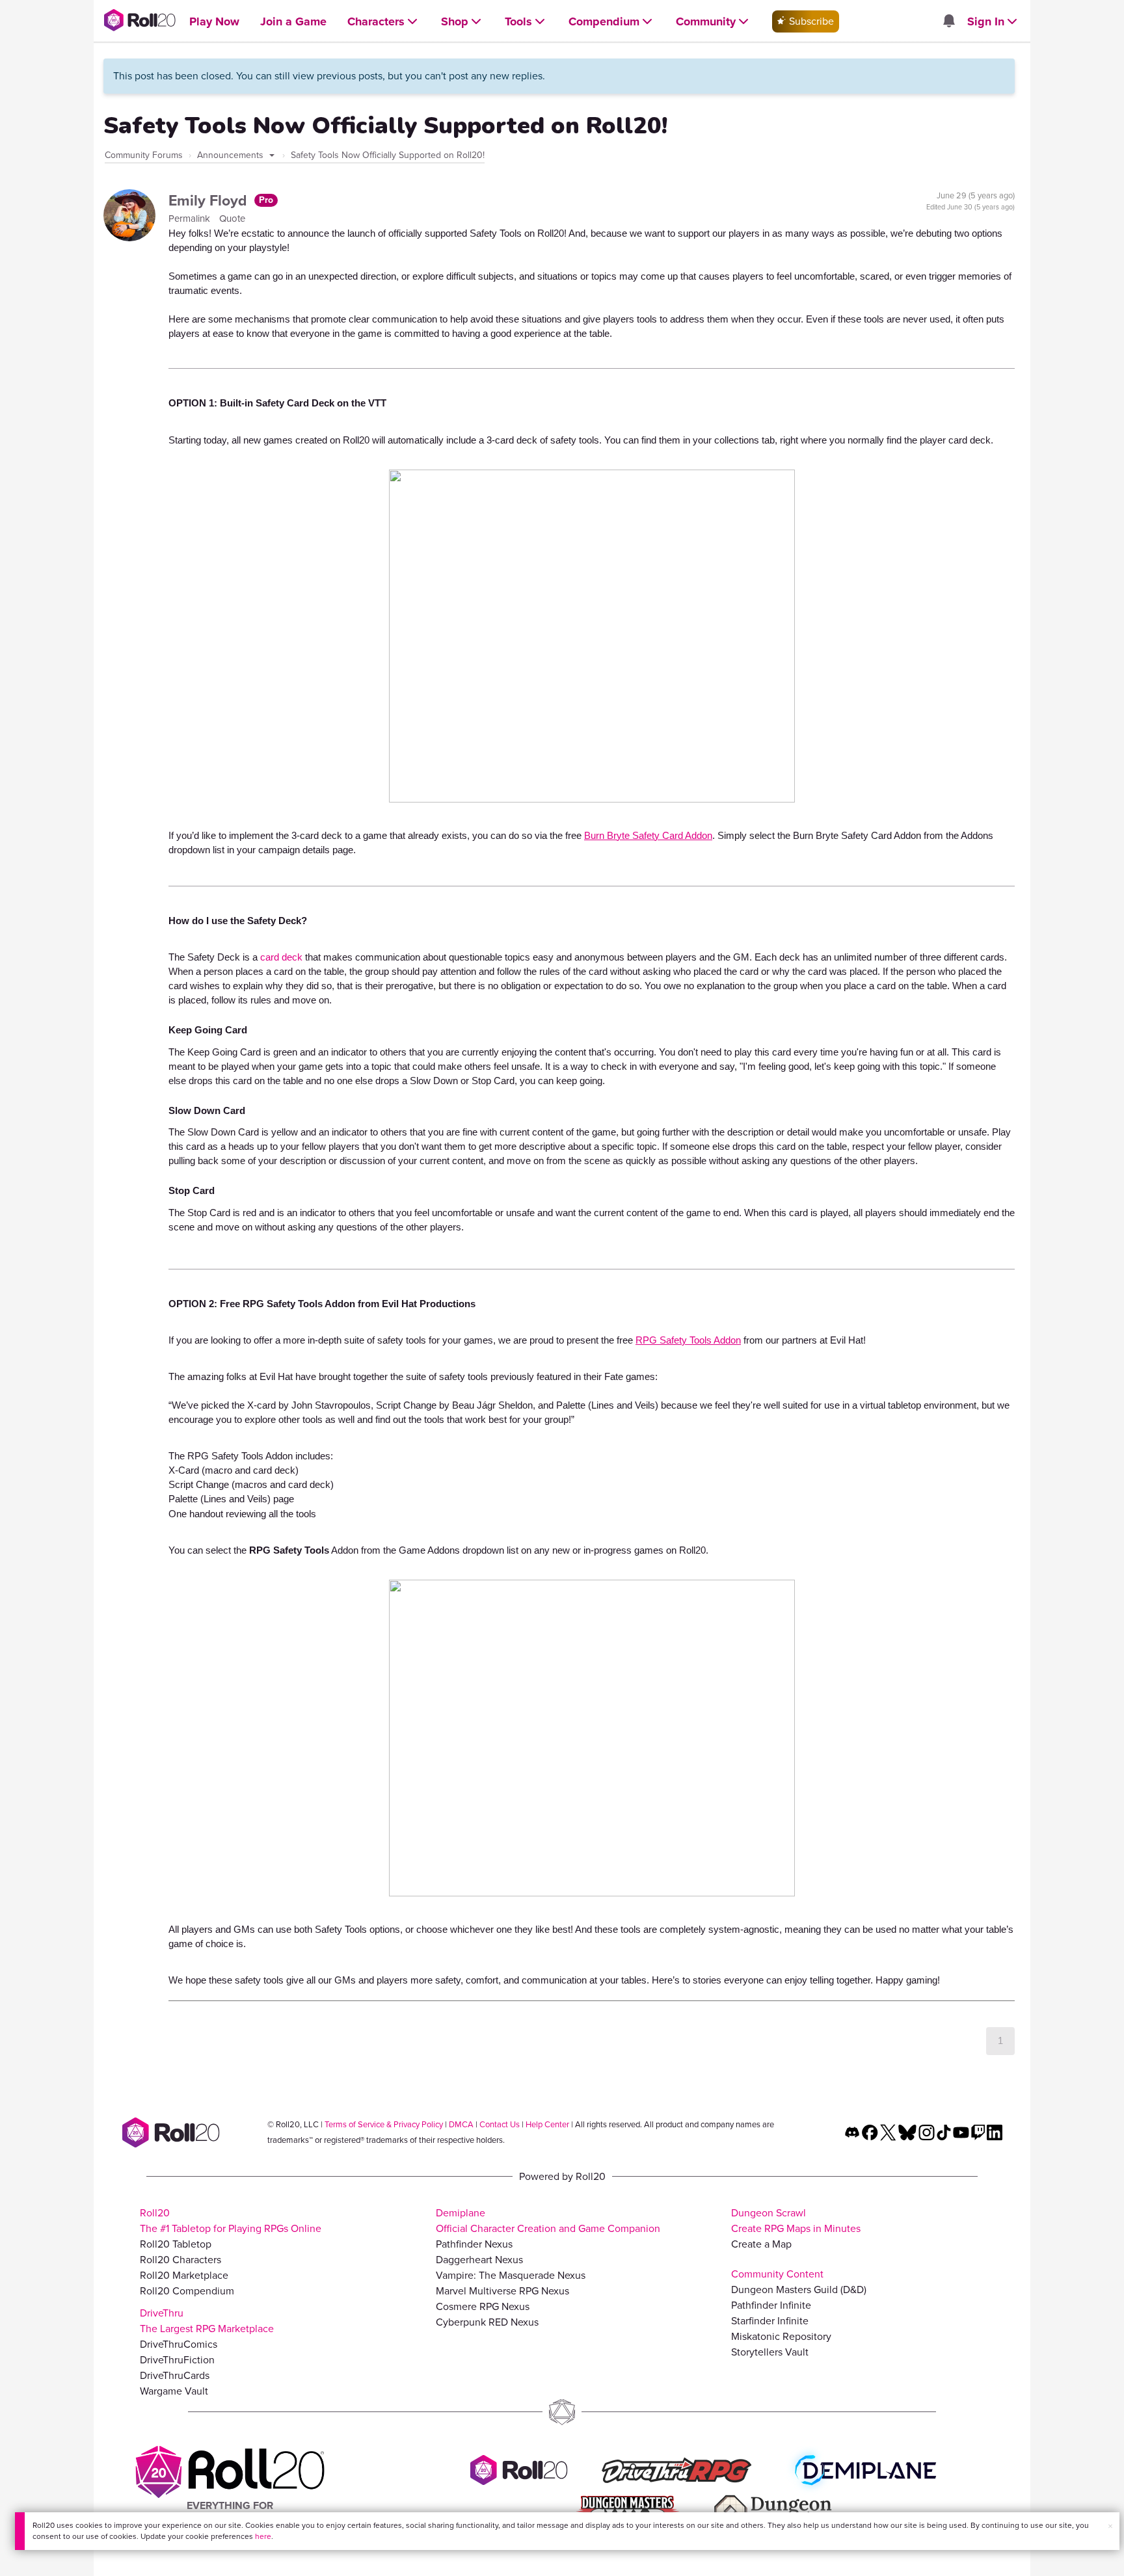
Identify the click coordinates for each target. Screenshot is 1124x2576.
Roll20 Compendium (187, 2291)
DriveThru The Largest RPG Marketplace (207, 2321)
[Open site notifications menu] (948, 22)
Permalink (191, 219)
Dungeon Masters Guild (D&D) (799, 2290)
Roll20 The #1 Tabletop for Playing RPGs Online (231, 2221)
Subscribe (810, 21)
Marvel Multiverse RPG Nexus (502, 2291)
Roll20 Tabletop (176, 2244)
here (263, 2536)
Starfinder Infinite (770, 2321)
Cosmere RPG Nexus (483, 2306)
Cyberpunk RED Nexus (487, 2322)
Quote (232, 219)
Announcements (232, 155)
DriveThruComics (179, 2344)
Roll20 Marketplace (184, 2275)
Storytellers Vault (770, 2352)
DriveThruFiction (177, 2360)
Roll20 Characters (181, 2260)
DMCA (461, 2124)
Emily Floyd (210, 200)
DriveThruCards (175, 2375)
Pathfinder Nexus (474, 2244)
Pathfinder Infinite (771, 2305)
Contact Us (500, 2124)
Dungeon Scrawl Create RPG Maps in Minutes (796, 2221)
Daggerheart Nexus (479, 2260)
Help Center (547, 2124)
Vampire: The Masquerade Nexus (511, 2275)
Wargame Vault (174, 2391)
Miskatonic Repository (781, 2336)
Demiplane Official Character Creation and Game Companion (548, 2221)
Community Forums (144, 155)
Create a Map (761, 2244)
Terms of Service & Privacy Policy (384, 2124)
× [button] (1110, 2526)
